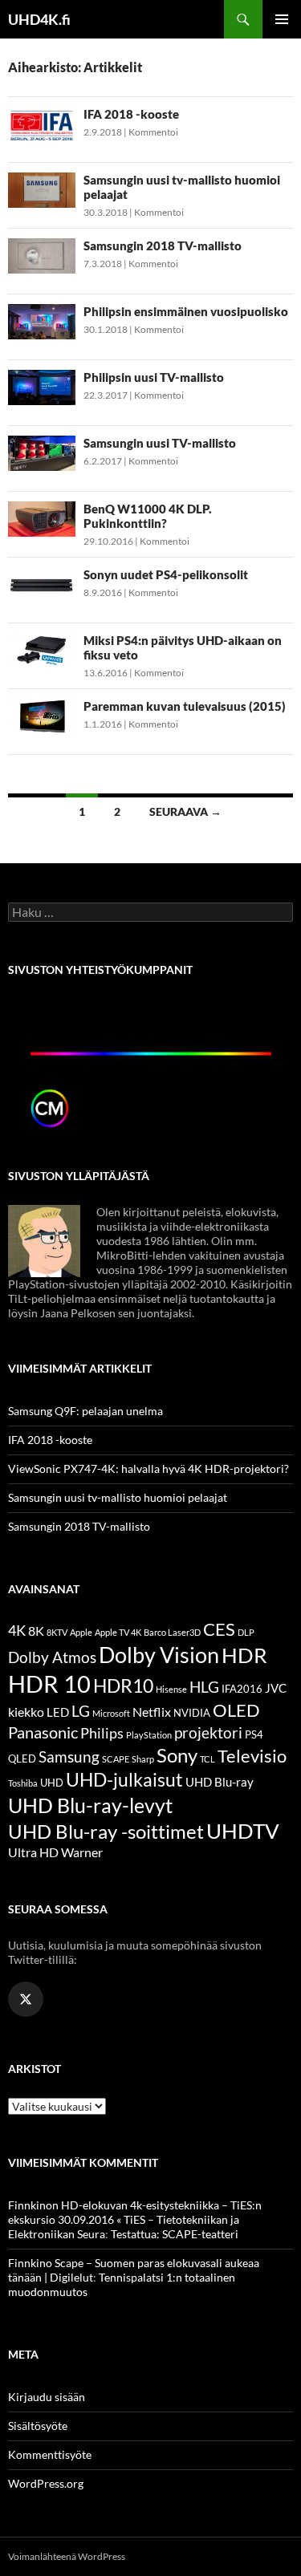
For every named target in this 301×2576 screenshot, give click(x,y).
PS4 (254, 1734)
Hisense (171, 1689)
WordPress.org (46, 2483)
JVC (276, 1688)
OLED (236, 1710)
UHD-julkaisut (124, 1779)
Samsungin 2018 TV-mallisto (163, 245)
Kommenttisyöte (50, 2454)
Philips (102, 1733)
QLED (22, 1759)
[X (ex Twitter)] (26, 1999)
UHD (52, 1783)
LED (58, 1712)
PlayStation (149, 1735)
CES (219, 1629)
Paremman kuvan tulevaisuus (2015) (185, 706)
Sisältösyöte (38, 2426)
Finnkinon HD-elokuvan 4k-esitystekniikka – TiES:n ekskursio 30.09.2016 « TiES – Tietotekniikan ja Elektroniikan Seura (135, 2219)
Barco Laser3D (172, 1632)
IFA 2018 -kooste (131, 114)
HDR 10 (49, 1684)
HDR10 (123, 1686)
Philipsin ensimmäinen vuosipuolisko (186, 311)
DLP (246, 1632)
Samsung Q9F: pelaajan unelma (85, 1411)
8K (36, 1631)
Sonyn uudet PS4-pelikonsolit (166, 574)
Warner (82, 1852)
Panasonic (43, 1732)
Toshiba (23, 1783)
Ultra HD (33, 1852)
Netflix (152, 1712)
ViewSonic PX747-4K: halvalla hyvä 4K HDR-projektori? (148, 1469)
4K (17, 1631)
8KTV (57, 1632)
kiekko (26, 1712)
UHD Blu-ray (220, 1782)
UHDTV (243, 1831)
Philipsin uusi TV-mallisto (154, 377)
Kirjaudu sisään (47, 2397)
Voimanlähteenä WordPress (67, 2556)
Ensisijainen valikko (282, 19)
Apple (81, 1632)
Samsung (69, 1757)
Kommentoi (153, 132)
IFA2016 (242, 1689)
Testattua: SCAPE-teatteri (175, 2234)
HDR (244, 1655)
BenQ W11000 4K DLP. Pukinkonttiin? (148, 516)
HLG (204, 1687)
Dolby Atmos (52, 1657)
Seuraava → (185, 811)
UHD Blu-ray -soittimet (106, 1832)
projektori (208, 1733)
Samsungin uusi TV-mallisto (160, 443)
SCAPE (116, 1759)
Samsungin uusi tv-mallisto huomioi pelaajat (118, 1497)
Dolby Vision (159, 1655)
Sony (177, 1755)
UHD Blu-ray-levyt (90, 1805)
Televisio (252, 1756)
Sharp (143, 1759)
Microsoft (111, 1713)
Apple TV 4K (118, 1632)
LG (81, 1711)
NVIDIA (192, 1713)
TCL (207, 1759)
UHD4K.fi (39, 19)
